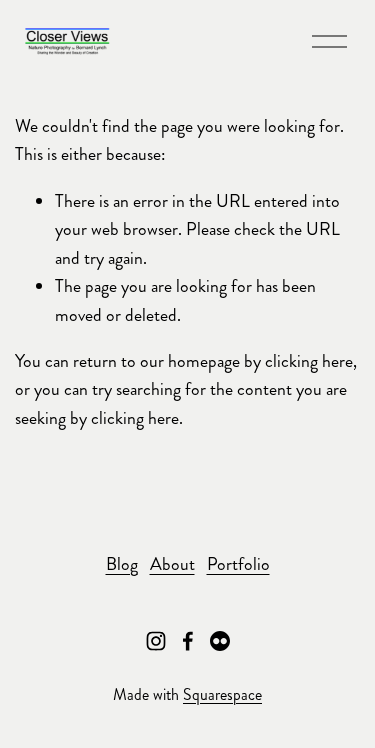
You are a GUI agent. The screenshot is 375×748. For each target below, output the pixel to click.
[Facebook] (188, 641)
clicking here (309, 361)
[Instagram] (156, 641)
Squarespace (222, 694)
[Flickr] (220, 641)
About (172, 564)
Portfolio (238, 564)
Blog (122, 564)
